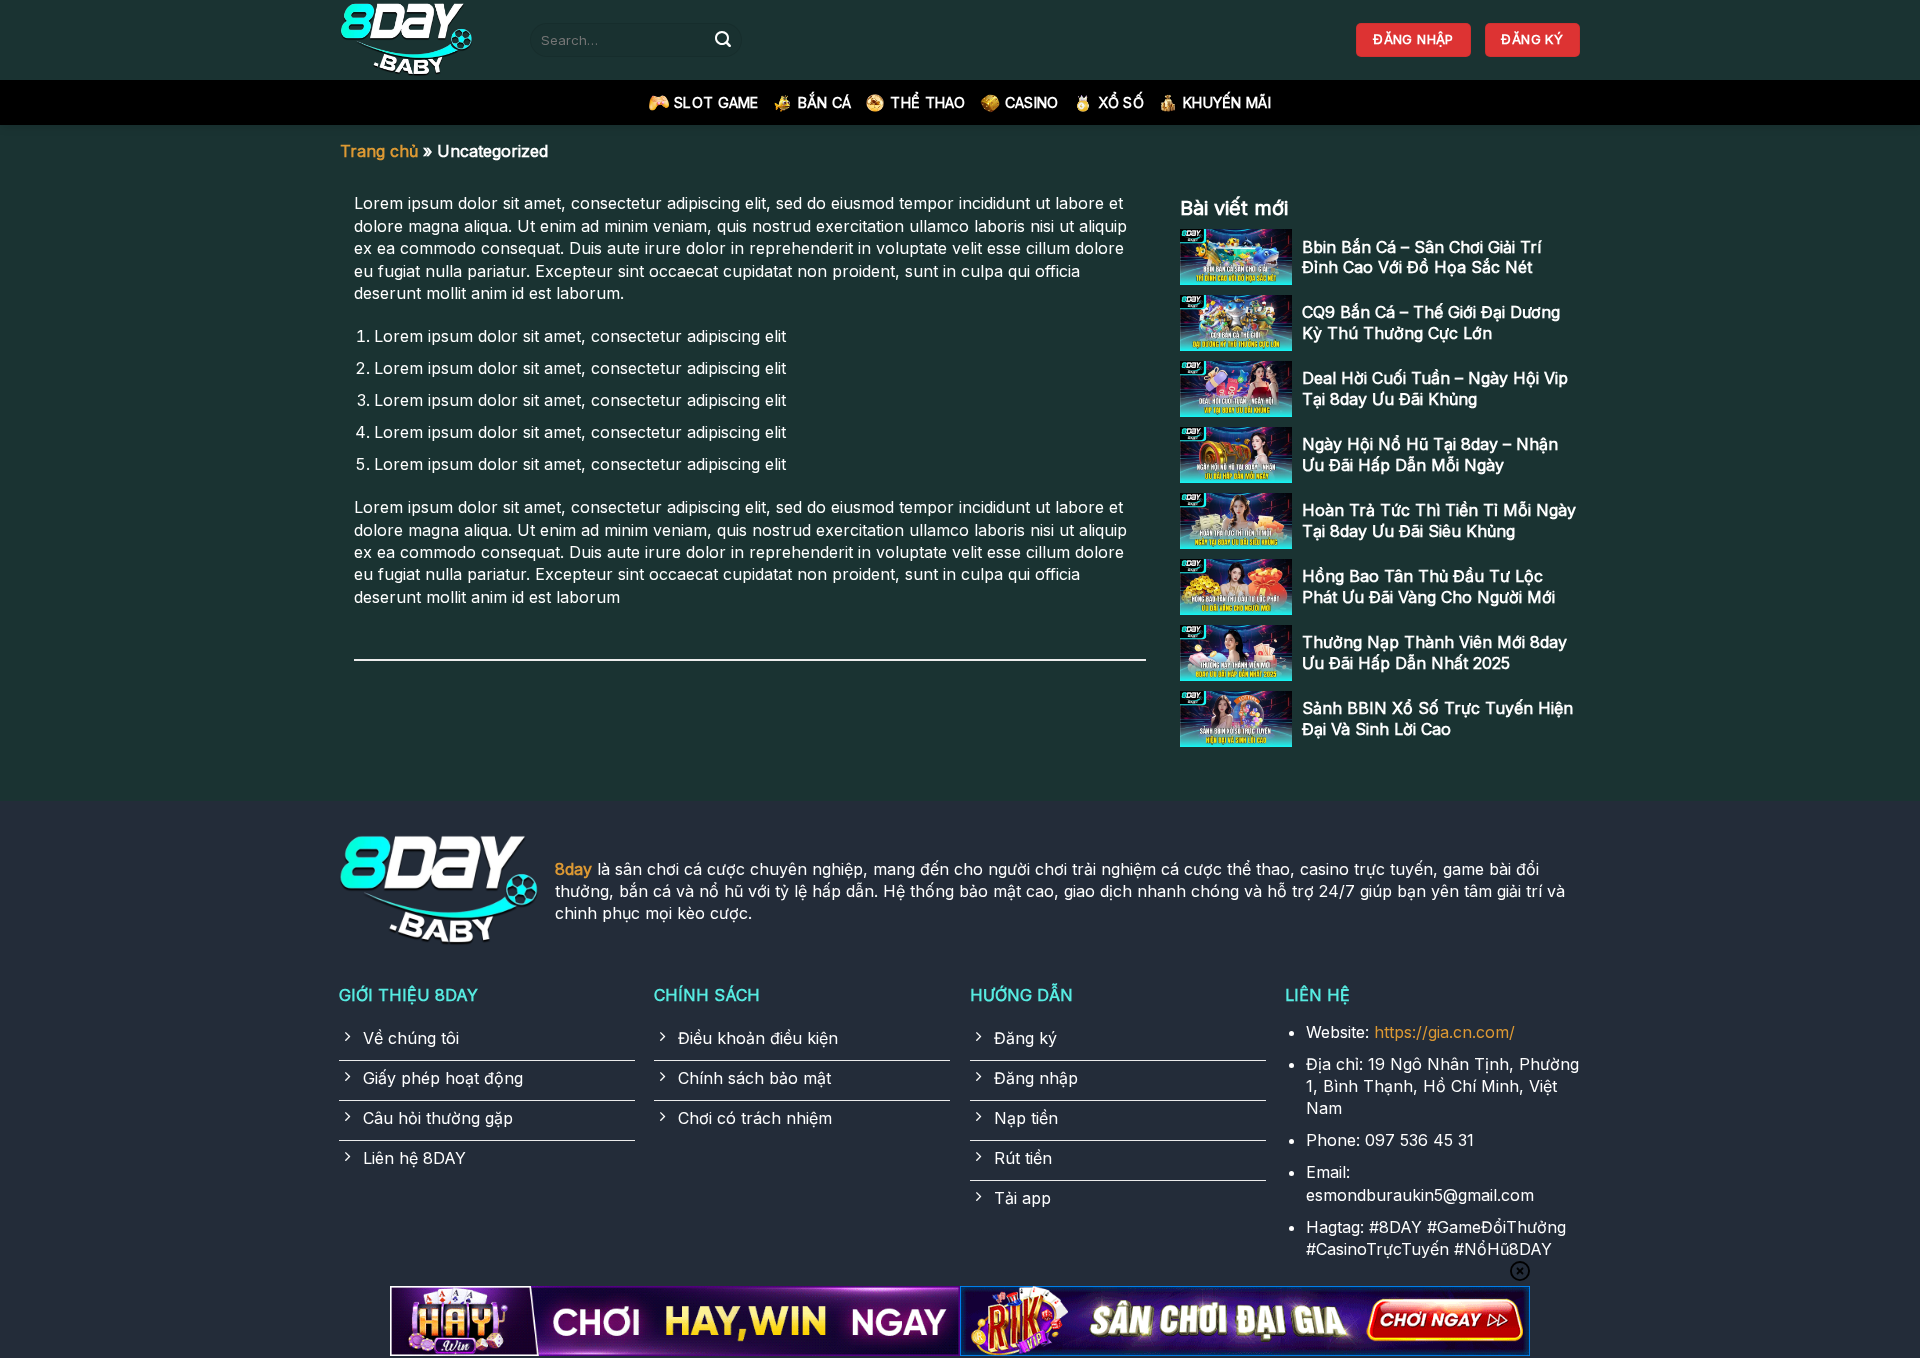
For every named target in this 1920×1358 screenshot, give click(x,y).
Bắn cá (825, 102)
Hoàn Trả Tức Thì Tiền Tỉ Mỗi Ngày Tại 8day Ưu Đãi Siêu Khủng (1439, 520)
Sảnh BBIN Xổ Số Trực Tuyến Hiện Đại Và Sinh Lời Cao (1437, 718)
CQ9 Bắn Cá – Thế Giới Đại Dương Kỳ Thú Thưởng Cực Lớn (1431, 322)
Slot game (716, 102)
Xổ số (1121, 102)
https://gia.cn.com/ (1444, 1032)
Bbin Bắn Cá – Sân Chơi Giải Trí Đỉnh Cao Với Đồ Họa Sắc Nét (1421, 257)
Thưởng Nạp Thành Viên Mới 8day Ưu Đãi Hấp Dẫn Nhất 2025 (1434, 652)
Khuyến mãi (1227, 102)
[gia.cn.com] (420, 40)
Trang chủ (379, 151)
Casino (1032, 102)
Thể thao (927, 102)
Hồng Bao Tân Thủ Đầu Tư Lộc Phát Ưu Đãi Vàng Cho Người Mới (1428, 586)
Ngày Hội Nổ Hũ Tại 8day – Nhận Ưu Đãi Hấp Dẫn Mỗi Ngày (1430, 454)
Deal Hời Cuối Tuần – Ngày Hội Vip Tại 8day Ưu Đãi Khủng (1435, 388)
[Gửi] (723, 40)
